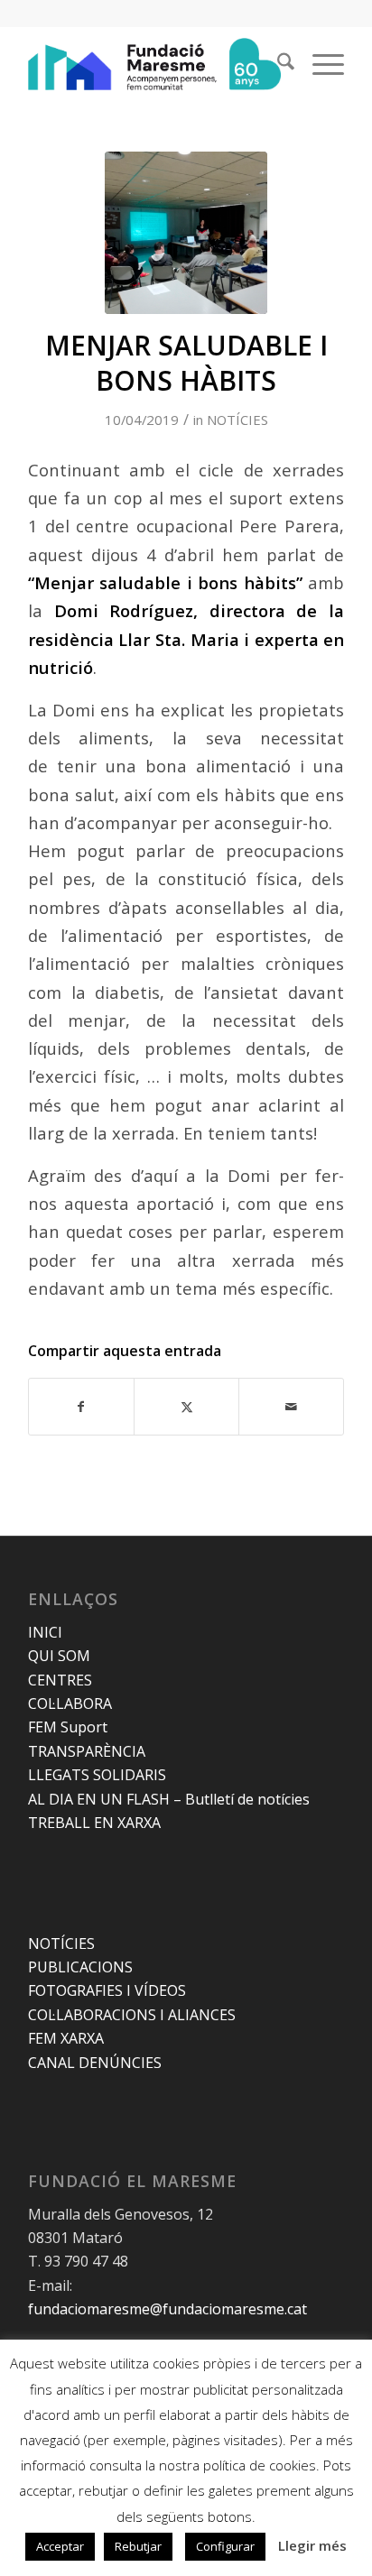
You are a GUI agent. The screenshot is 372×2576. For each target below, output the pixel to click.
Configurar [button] (225, 2546)
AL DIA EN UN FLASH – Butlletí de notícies (169, 1799)
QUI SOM (59, 1656)
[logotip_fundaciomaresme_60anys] (154, 64)
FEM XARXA (66, 2038)
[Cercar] (277, 64)
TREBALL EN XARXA (94, 1823)
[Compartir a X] (186, 1407)
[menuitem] (277, 64)
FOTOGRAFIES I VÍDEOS (107, 1990)
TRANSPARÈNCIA (87, 1751)
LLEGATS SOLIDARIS (97, 1775)
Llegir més (312, 2545)
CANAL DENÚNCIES (95, 2063)
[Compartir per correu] (291, 1407)
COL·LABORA (70, 1703)
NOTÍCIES (237, 420)
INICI (45, 1632)
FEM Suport (68, 1727)
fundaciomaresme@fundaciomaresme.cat (167, 2309)
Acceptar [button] (60, 2546)
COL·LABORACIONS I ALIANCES (132, 2015)
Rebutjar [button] (138, 2546)
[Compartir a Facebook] (81, 1407)
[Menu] (319, 64)
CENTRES (60, 1680)
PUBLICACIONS (80, 1967)
